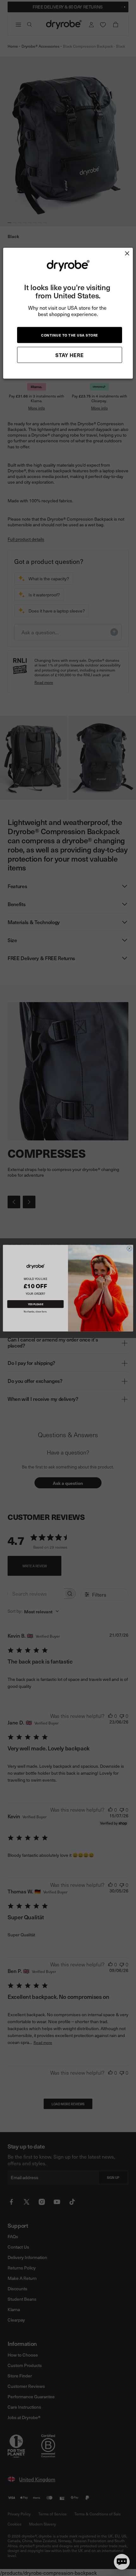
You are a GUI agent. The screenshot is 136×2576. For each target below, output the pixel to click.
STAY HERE (70, 355)
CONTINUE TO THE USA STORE (70, 335)
